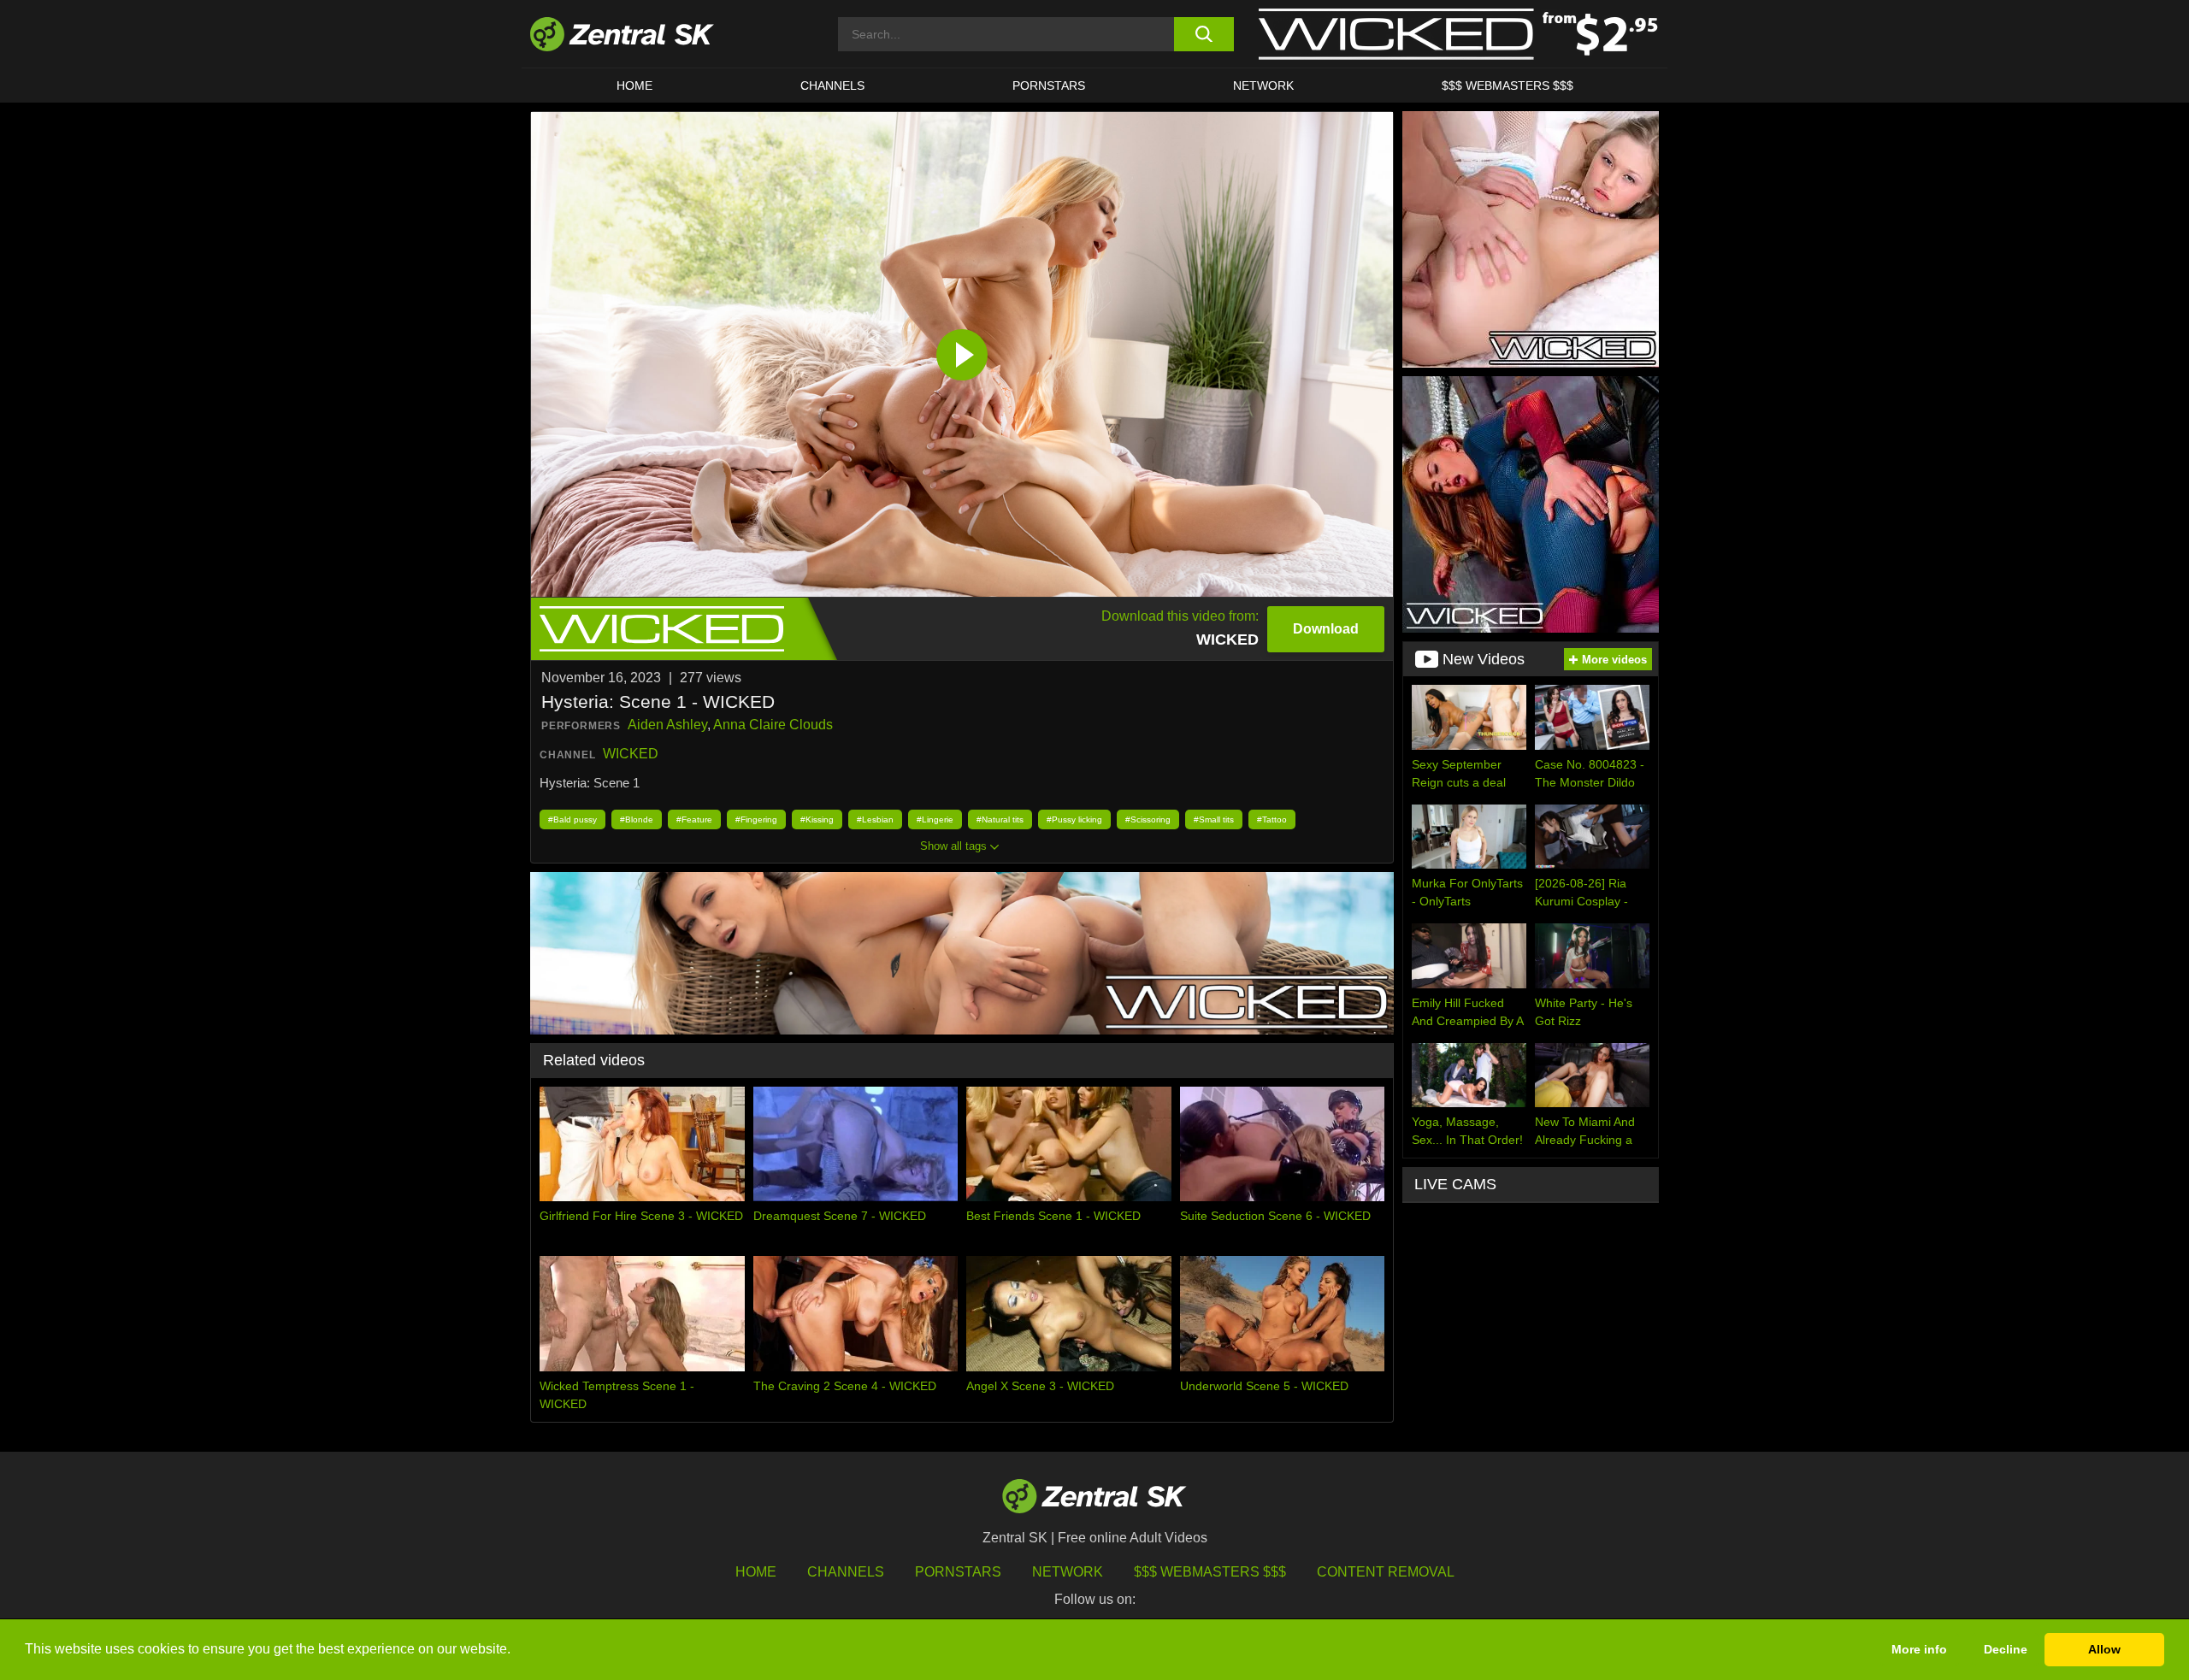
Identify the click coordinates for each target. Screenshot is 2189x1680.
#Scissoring (1148, 819)
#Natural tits (1000, 819)
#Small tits (1214, 819)
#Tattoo (1272, 819)
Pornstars (1049, 85)
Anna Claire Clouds (773, 725)
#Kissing (817, 819)
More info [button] (1919, 1649)
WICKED (631, 754)
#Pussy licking (1074, 819)
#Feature (694, 819)
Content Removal (1386, 1572)
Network (1263, 85)
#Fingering (756, 819)
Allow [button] (2104, 1649)
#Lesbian (875, 819)
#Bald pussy (572, 819)
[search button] (1204, 34)
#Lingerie (935, 819)
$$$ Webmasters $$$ (1508, 85)
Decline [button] (2006, 1649)
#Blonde (637, 819)
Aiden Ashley (667, 725)
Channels (832, 85)
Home (634, 85)
